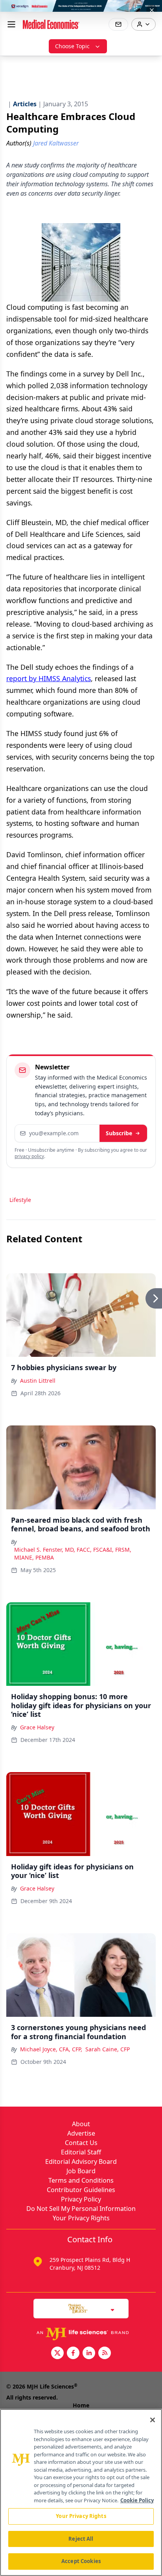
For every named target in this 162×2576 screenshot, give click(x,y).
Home (81, 2405)
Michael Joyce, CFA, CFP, (51, 2049)
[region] (81, 2492)
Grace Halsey (37, 1727)
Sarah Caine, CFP (108, 2049)
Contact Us (81, 2143)
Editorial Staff (81, 2152)
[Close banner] (152, 10)
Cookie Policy (137, 2500)
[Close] (153, 2420)
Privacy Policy (81, 2199)
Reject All (81, 2539)
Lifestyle (20, 1200)
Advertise (81, 2133)
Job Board (81, 2171)
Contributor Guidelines (81, 2190)
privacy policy (29, 1156)
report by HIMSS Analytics (49, 678)
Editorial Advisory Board (81, 2162)
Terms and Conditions (81, 2180)
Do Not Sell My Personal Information (81, 2209)
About (81, 2124)
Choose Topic (72, 46)
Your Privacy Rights (81, 2218)
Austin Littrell (38, 1381)
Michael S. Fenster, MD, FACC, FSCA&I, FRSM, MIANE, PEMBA (73, 1553)
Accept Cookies (81, 2561)
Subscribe (119, 1133)
